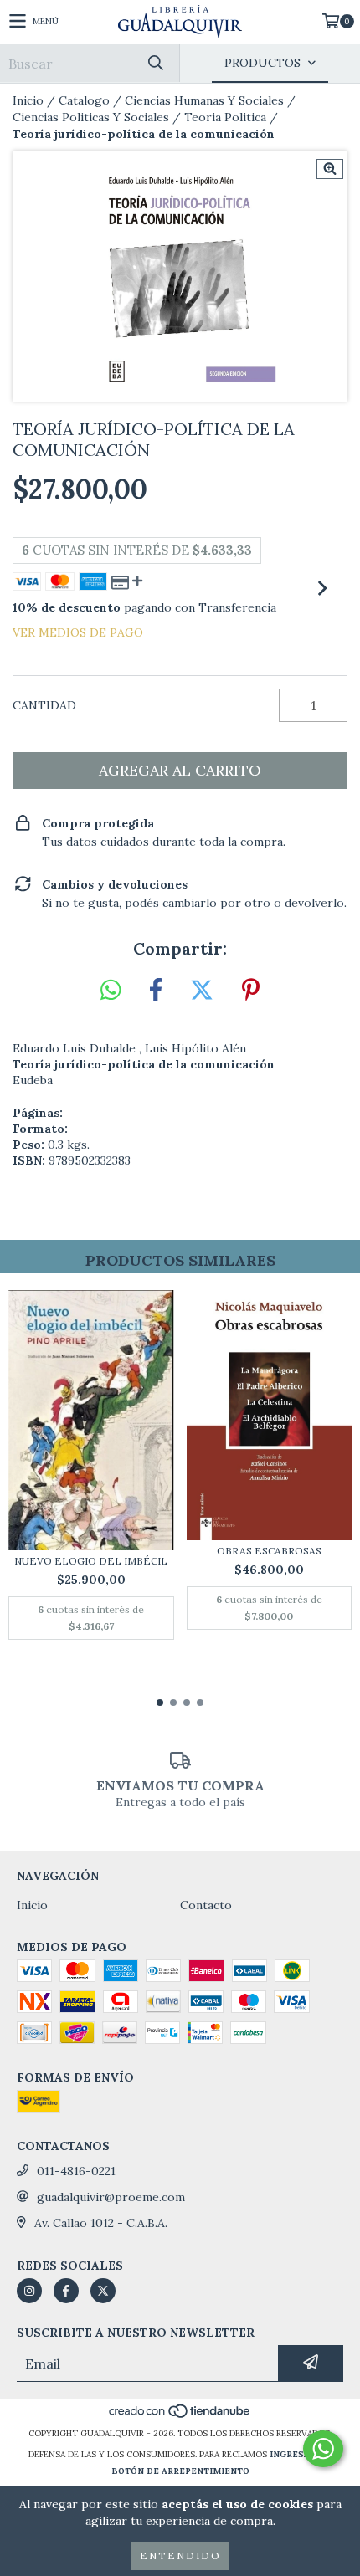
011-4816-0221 (76, 2171)
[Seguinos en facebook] (66, 2291)
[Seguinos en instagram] (29, 2291)
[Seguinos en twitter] (103, 2291)
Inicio (28, 100)
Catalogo (84, 100)
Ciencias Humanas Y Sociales (204, 100)
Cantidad (44, 705)
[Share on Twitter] (202, 991)
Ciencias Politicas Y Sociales (91, 117)
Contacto (206, 1905)
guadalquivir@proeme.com (111, 2197)
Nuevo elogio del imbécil (91, 1561)
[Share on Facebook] (156, 991)
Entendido (180, 2556)
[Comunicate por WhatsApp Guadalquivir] (323, 2449)
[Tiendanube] (180, 2417)
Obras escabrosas (269, 1551)
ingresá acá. (301, 2454)
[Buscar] (155, 63)
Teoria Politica (225, 117)
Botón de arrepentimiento (180, 2471)
